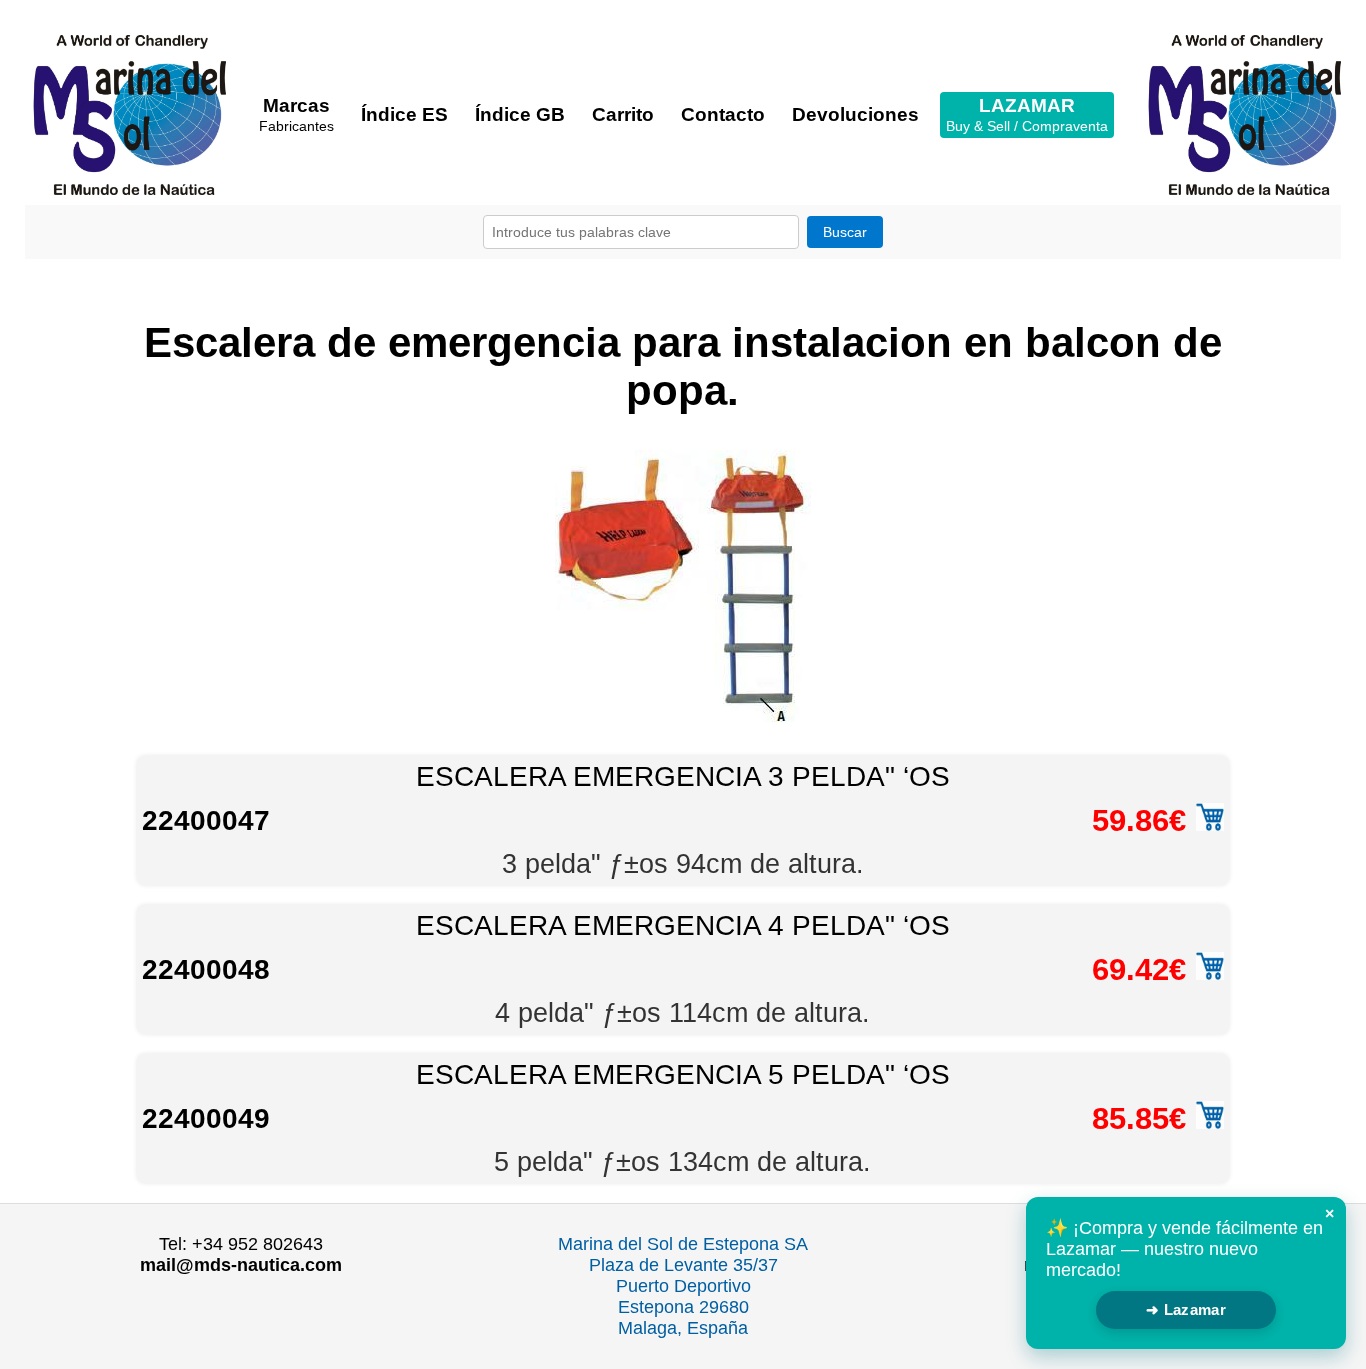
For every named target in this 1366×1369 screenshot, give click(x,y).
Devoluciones (855, 114)
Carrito (623, 114)
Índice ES (404, 114)
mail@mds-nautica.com (241, 1265)
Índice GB (520, 114)
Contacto (723, 114)
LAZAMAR (1027, 114)
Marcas (296, 114)
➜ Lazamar (1186, 1309)
